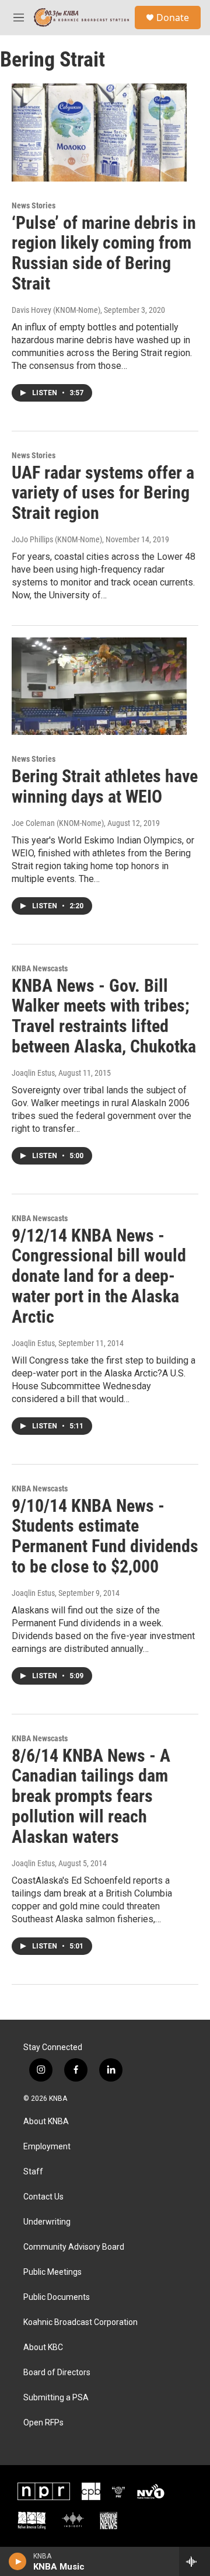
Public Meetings (52, 2272)
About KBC (43, 2347)
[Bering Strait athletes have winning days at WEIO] (99, 686)
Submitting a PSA (56, 2398)
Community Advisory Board (74, 2247)
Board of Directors (57, 2373)
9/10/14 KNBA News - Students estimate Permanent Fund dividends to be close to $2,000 (105, 1536)
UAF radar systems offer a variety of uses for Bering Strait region (103, 493)
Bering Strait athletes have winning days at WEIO (105, 786)
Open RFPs (43, 2423)
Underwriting (47, 2222)
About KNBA (46, 2122)
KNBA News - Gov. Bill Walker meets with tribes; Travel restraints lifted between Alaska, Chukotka (104, 1016)
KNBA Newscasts (40, 968)
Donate (173, 18)
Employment (47, 2147)
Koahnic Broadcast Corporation (80, 2322)
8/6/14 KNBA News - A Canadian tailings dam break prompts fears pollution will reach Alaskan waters (91, 1796)
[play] (18, 2561)
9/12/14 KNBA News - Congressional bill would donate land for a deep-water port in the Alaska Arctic (99, 1276)
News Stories (34, 205)
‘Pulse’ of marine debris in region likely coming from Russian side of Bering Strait (104, 253)
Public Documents (57, 2297)
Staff (33, 2172)
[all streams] (195, 2561)
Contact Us (43, 2197)
